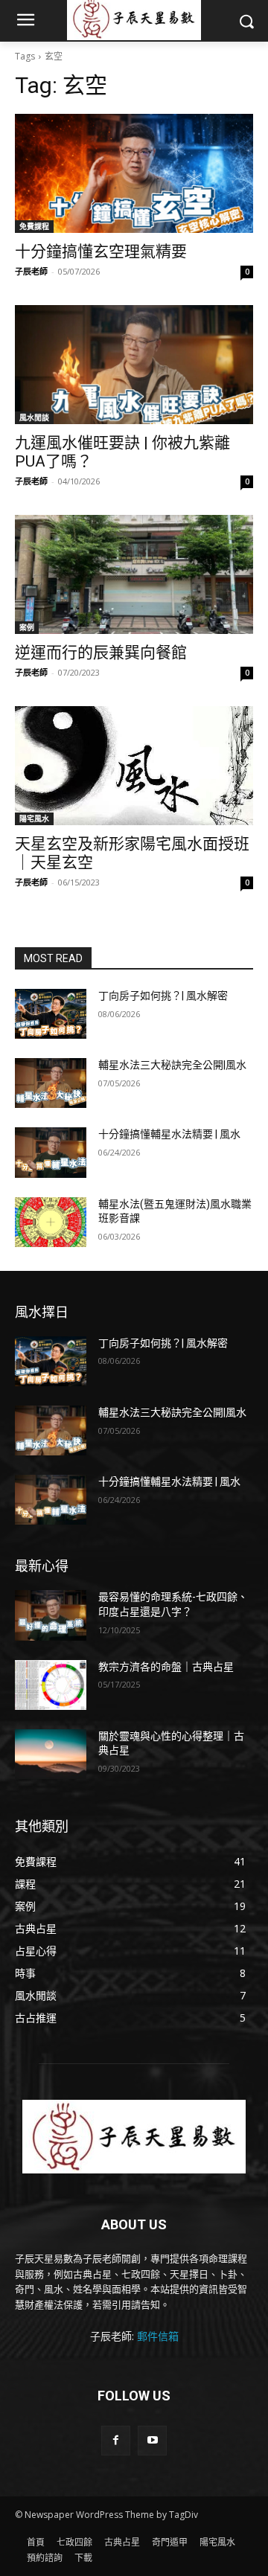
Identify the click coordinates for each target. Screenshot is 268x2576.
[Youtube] (152, 2440)
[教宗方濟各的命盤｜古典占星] (51, 1685)
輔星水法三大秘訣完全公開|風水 (172, 1065)
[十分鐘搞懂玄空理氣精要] (134, 173)
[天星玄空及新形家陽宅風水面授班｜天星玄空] (134, 766)
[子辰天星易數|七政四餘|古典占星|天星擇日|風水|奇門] (134, 2137)
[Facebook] (116, 2440)
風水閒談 (34, 417)
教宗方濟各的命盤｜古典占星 (166, 1667)
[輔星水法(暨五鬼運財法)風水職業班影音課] (51, 1222)
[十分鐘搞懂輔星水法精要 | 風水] (51, 1152)
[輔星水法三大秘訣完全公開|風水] (51, 1083)
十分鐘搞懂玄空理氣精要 (101, 251)
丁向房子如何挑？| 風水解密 (163, 996)
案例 (27, 627)
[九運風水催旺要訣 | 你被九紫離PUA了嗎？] (134, 365)
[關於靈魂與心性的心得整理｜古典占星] (51, 1754)
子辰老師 (31, 271)
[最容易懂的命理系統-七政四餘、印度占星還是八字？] (51, 1615)
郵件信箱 (158, 2336)
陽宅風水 (34, 818)
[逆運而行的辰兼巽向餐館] (134, 574)
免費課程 (34, 226)
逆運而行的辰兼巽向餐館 (101, 653)
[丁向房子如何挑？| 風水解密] (51, 1014)
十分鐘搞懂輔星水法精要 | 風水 (169, 1134)
